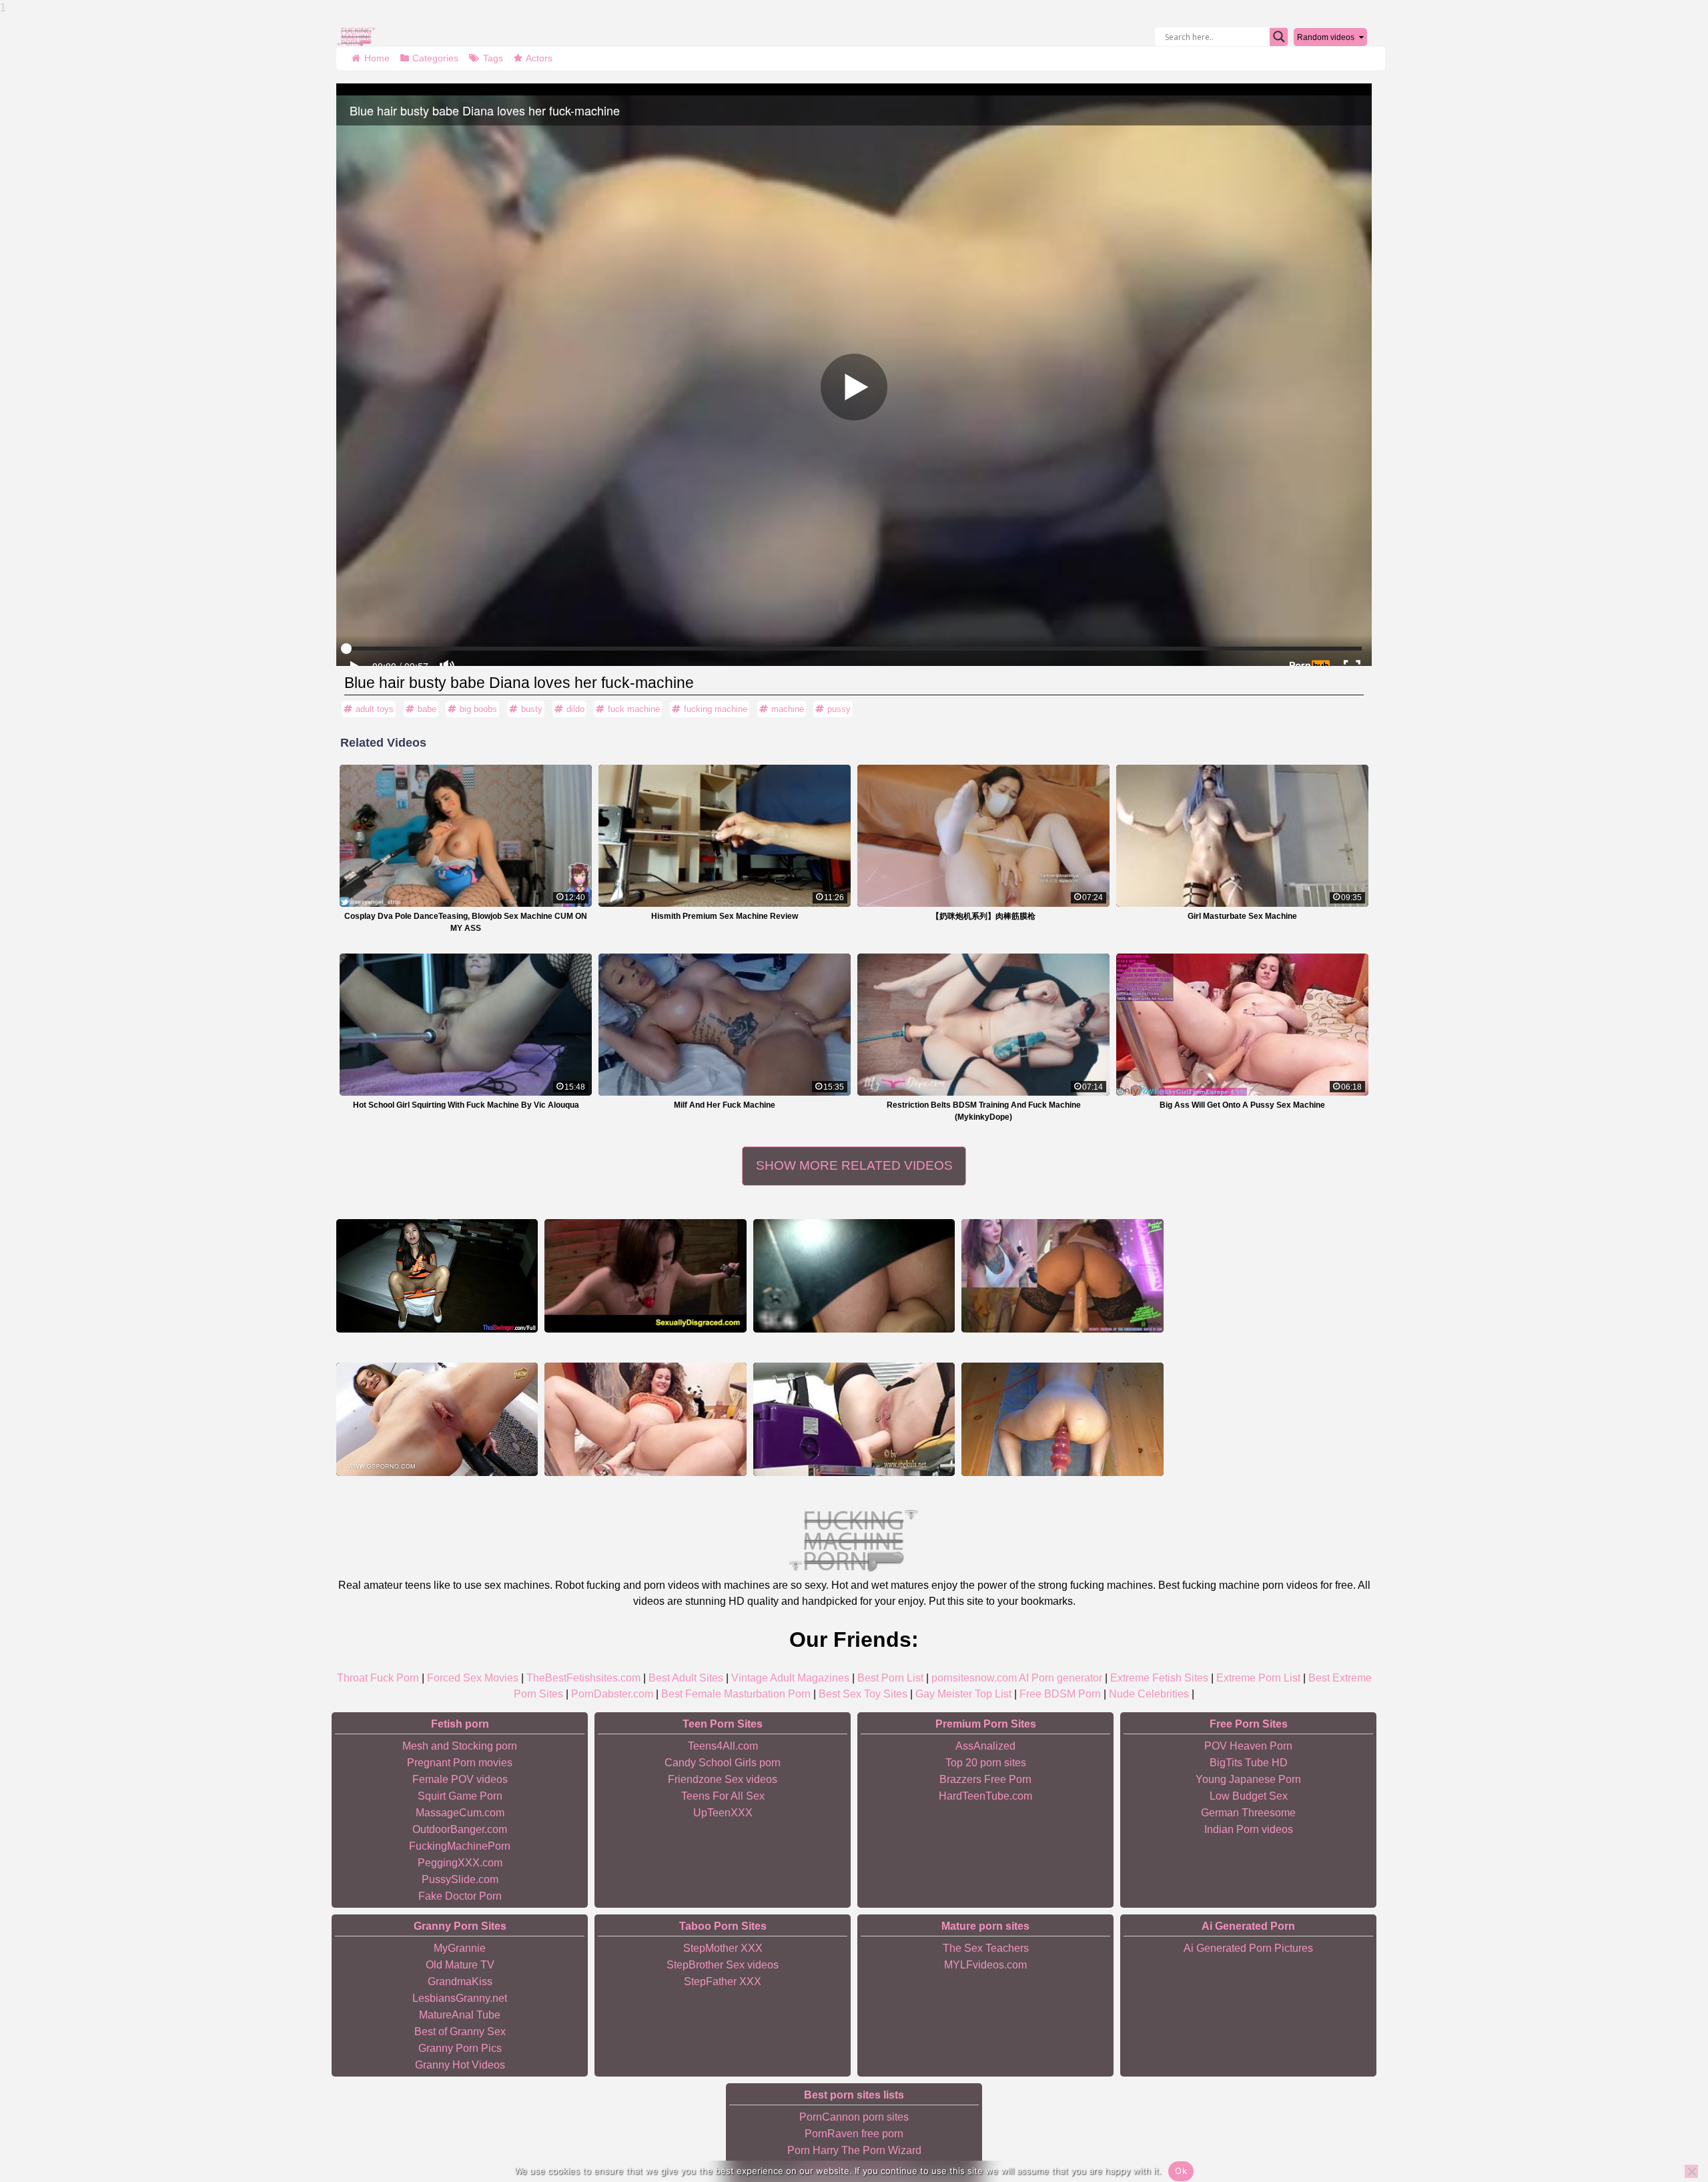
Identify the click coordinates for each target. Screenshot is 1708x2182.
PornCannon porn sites (854, 2117)
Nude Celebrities (1149, 1694)
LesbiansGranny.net (460, 1998)
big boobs (478, 709)
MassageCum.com (460, 1813)
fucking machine (716, 709)
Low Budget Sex (1249, 1796)
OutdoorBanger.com (460, 1829)
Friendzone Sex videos (723, 1779)
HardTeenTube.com (985, 1796)
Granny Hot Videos (460, 2065)
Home (377, 58)
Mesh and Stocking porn (460, 1746)
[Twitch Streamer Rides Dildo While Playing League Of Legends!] (854, 1276)
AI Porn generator (1060, 1678)
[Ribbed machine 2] (1062, 1419)
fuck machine (634, 709)
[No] (1691, 2171)
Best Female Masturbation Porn (736, 1694)
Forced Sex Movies (473, 1678)
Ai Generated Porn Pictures (1248, 1948)
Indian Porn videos (1249, 1829)
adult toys (375, 709)
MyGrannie (460, 1948)
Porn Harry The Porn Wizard (854, 2150)
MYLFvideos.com (985, 1965)
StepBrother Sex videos (723, 1965)
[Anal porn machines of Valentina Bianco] (437, 1419)
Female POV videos (460, 1779)
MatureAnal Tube (460, 2015)
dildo (575, 709)
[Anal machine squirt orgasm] (854, 1419)
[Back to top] (1668, 2122)
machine (788, 709)
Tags (493, 58)
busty (532, 709)
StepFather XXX (723, 1981)
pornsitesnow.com (974, 1678)
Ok (1181, 2171)
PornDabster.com (612, 1694)
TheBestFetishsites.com (583, 1678)
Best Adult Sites (686, 1678)
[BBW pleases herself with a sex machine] (645, 1419)
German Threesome (1248, 1813)
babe (427, 709)
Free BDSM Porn (1060, 1694)
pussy (839, 709)
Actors (539, 58)
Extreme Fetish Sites (1159, 1678)
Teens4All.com (723, 1746)
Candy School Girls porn (723, 1763)
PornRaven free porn (854, 2134)
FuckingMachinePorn (460, 1846)
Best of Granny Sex (460, 2032)
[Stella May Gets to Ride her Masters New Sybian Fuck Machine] (645, 1276)
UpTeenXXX (723, 1813)
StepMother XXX (723, 1948)
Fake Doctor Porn (460, 1896)
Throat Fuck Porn (378, 1678)
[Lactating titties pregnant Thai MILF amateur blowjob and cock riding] (437, 1276)
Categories (435, 58)
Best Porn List (890, 1678)
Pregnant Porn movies (460, 1763)
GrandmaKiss (460, 1981)
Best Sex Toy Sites (863, 1694)
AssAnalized (985, 1746)
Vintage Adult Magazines (790, 1678)
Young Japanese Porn (1248, 1779)
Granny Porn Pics (460, 2048)
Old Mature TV (460, 1965)
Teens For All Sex (723, 1796)
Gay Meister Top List (963, 1694)
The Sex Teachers (986, 1948)
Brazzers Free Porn (985, 1779)
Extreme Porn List (1258, 1678)
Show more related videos (854, 1165)
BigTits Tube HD (1249, 1763)
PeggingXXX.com (460, 1863)
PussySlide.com (460, 1879)
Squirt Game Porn (460, 1796)
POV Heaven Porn (1248, 1746)
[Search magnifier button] (1279, 37)
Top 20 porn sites (986, 1763)
